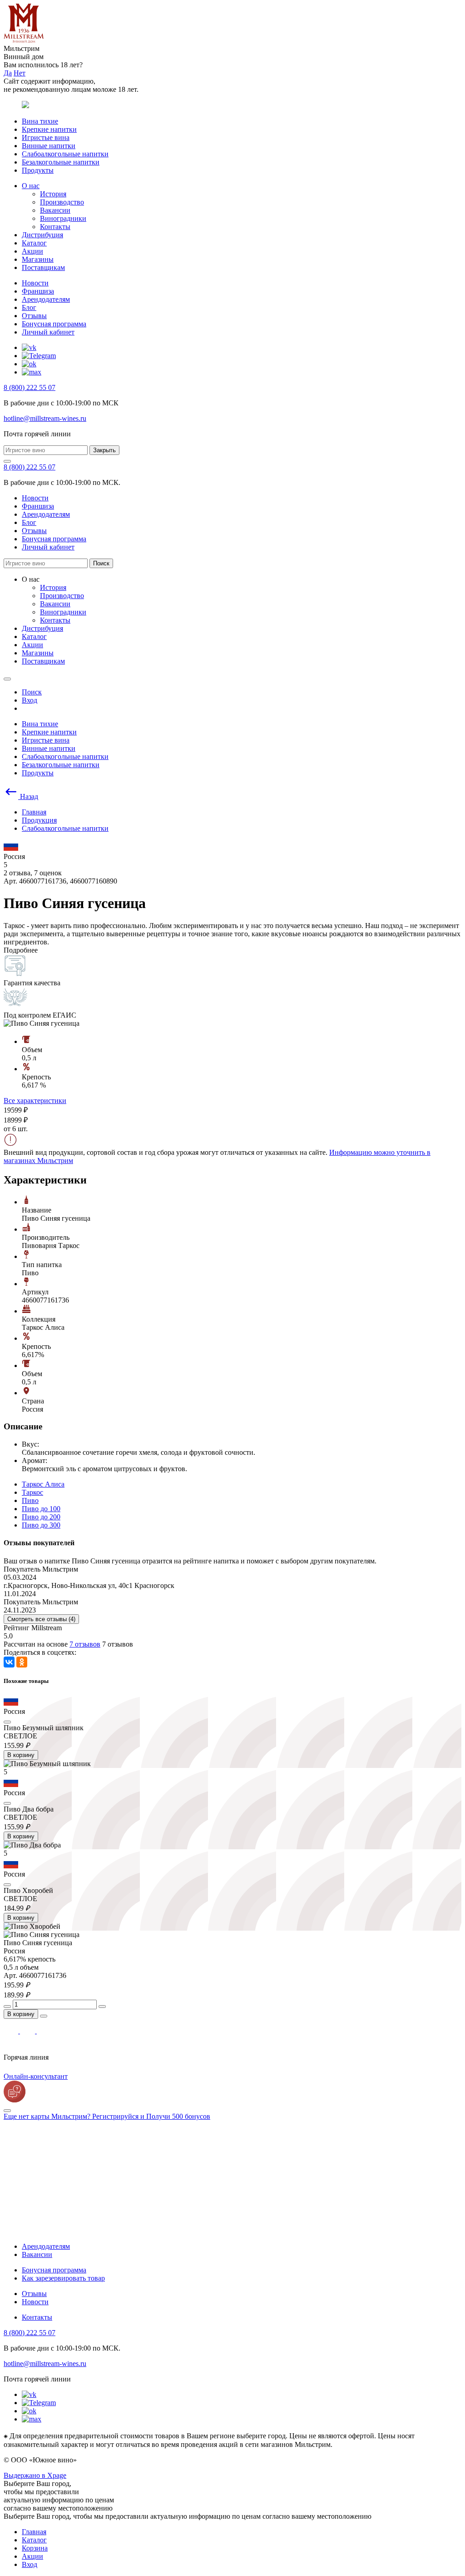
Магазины (38, 259)
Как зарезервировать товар (63, 2278)
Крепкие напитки (49, 129)
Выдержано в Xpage (35, 2475)
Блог (29, 307)
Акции (32, 251)
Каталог (34, 243)
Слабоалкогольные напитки (65, 154)
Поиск (101, 563)
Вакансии (55, 210)
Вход (30, 2564)
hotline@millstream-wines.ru (45, 418)
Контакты (55, 227)
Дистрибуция (42, 235)
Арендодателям (46, 299)
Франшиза (38, 291)
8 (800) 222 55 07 (30, 387)
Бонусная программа (54, 324)
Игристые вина (46, 137)
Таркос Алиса (43, 1484)
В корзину (21, 1755)
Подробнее (21, 950)
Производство (62, 202)
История (53, 194)
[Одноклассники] (22, 1662)
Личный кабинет (48, 332)
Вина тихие (40, 121)
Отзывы (34, 316)
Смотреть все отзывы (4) (41, 1619)
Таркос (32, 1492)
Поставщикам (43, 267)
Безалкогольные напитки (61, 162)
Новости (35, 283)
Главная (34, 2532)
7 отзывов (85, 1644)
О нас (31, 186)
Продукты (38, 170)
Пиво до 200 (41, 1517)
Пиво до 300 (41, 1525)
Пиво (30, 1500)
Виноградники (63, 218)
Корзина (35, 2548)
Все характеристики (35, 1101)
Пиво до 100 (41, 1509)
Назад (28, 796)
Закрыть (104, 450)
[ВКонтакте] (9, 1662)
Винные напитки (49, 146)
